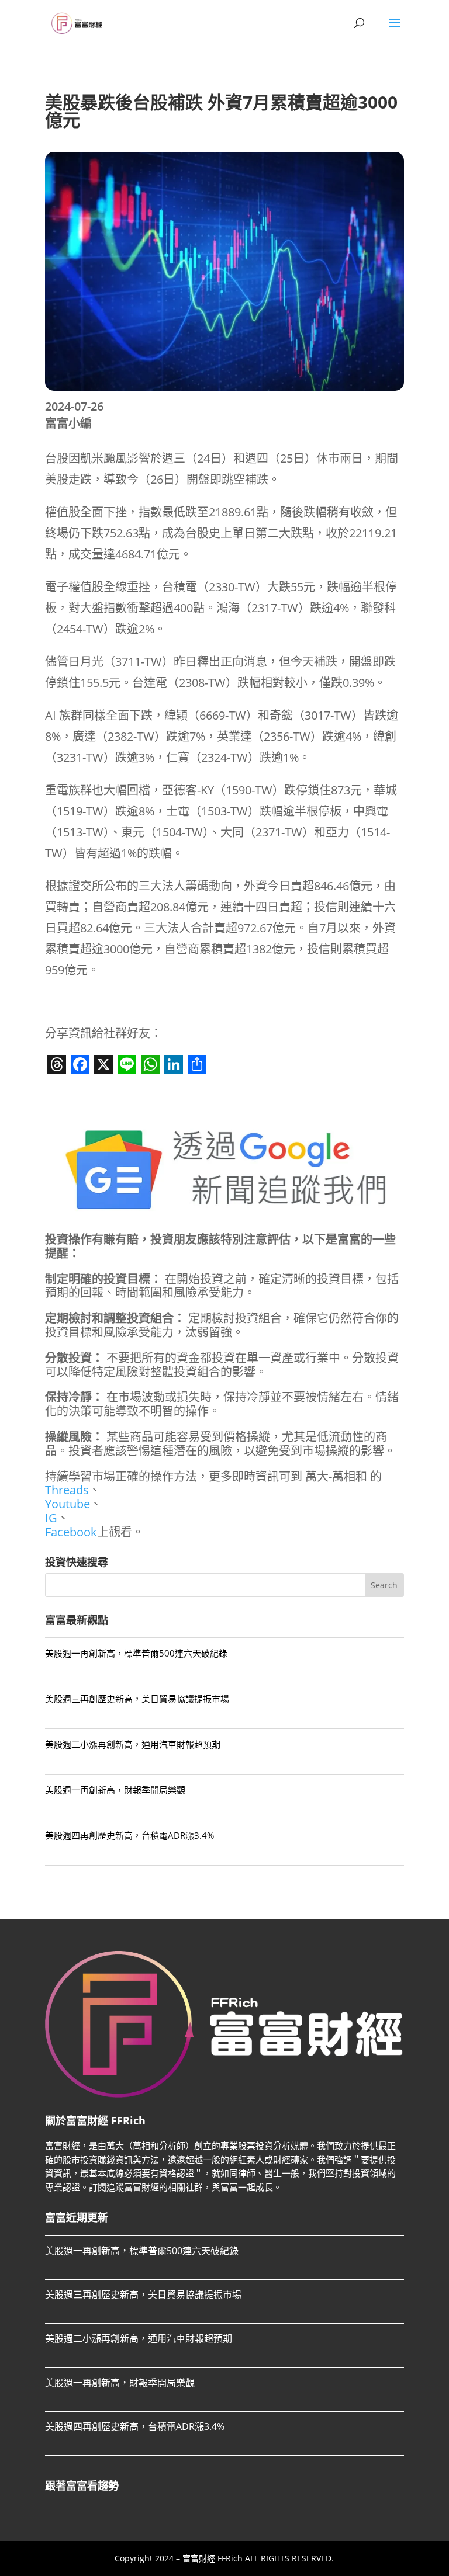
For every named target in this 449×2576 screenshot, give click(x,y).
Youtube (68, 1504)
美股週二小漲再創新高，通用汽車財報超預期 (133, 1744)
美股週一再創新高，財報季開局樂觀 (115, 1790)
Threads (67, 1490)
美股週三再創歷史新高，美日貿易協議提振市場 (137, 1699)
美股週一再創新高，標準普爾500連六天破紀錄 (136, 1653)
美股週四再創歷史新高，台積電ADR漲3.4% (129, 1835)
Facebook (71, 1532)
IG (51, 1518)
